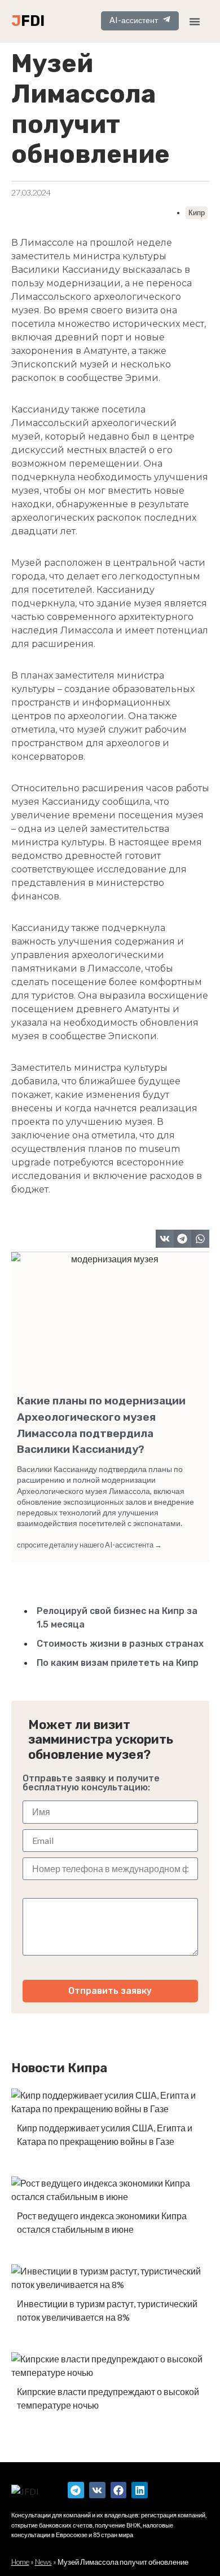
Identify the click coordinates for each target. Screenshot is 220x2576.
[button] (165, 1239)
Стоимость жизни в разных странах (120, 1644)
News (43, 2562)
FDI (33, 21)
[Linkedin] (140, 2490)
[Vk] (97, 2490)
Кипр (197, 212)
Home (20, 2562)
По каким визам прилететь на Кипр (118, 1663)
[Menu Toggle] (195, 21)
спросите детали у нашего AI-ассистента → (89, 1545)
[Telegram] (76, 2490)
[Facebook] (119, 2490)
